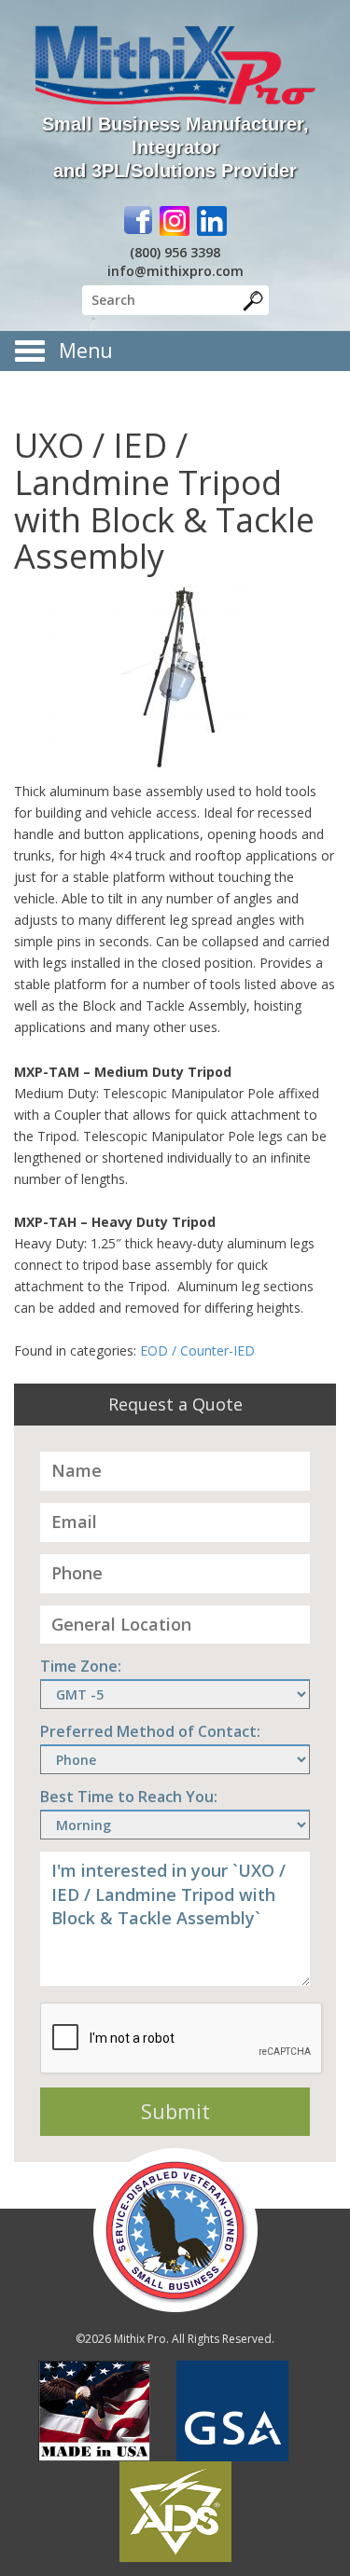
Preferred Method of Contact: (150, 1731)
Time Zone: (81, 1666)
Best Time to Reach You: (129, 1797)
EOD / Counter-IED (197, 1350)
